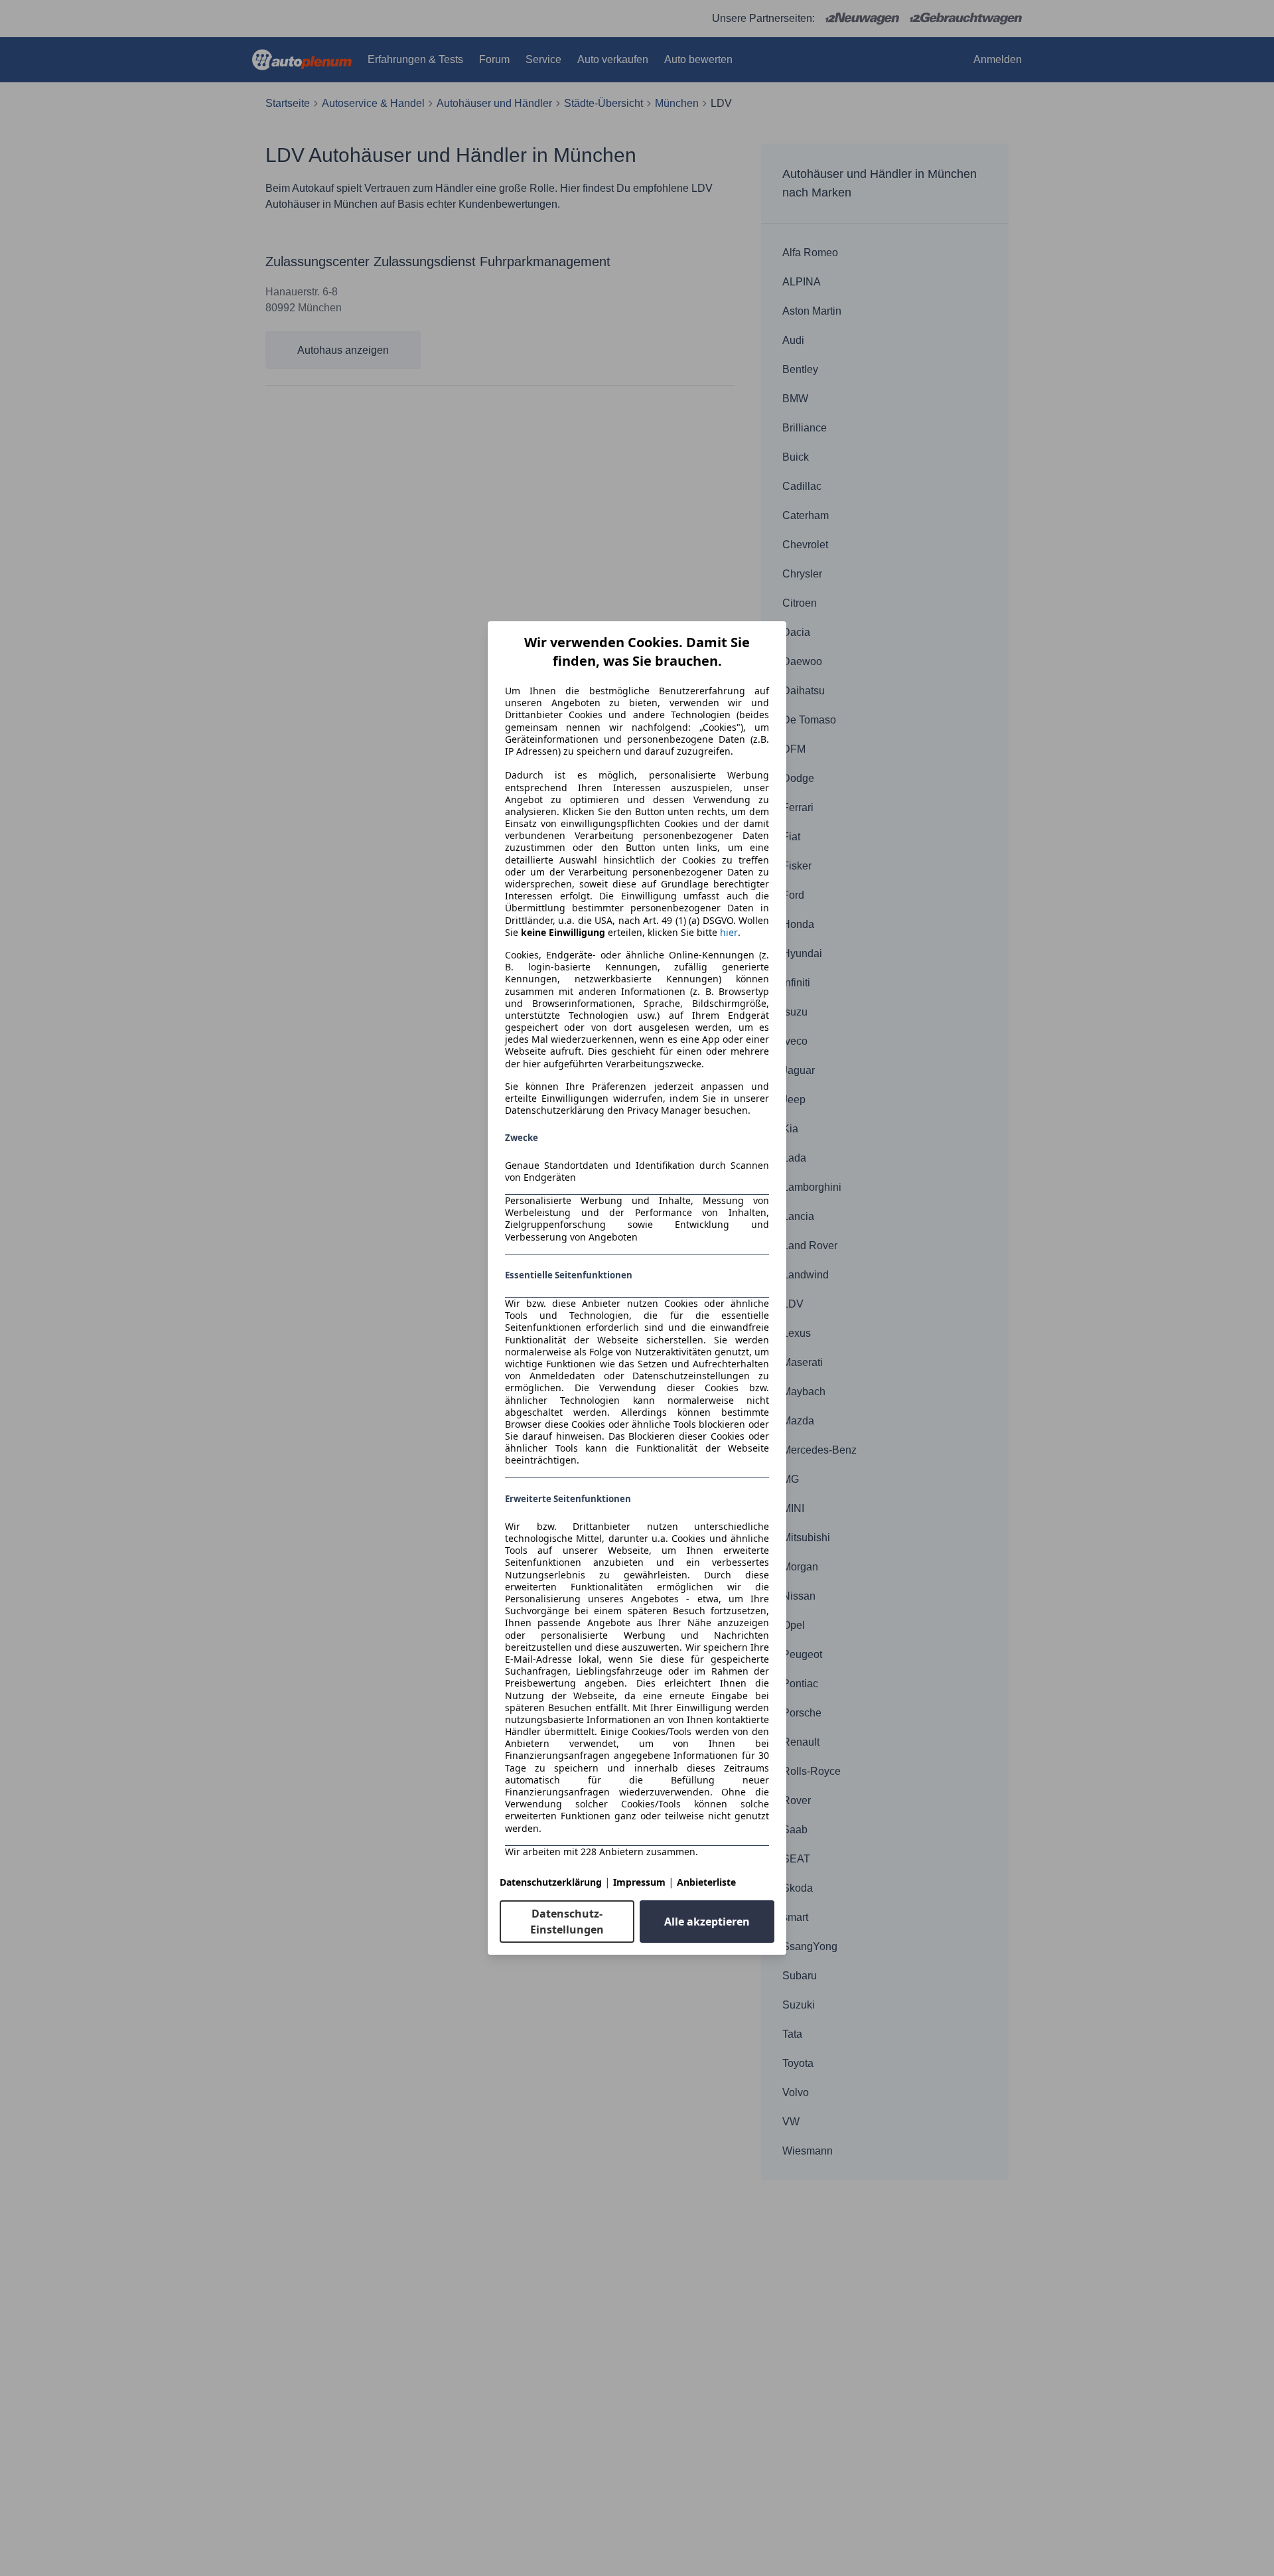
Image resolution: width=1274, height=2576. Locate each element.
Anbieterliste (706, 1882)
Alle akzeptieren (707, 1922)
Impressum (639, 1882)
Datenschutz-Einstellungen (567, 1922)
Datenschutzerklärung (551, 1882)
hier (729, 933)
